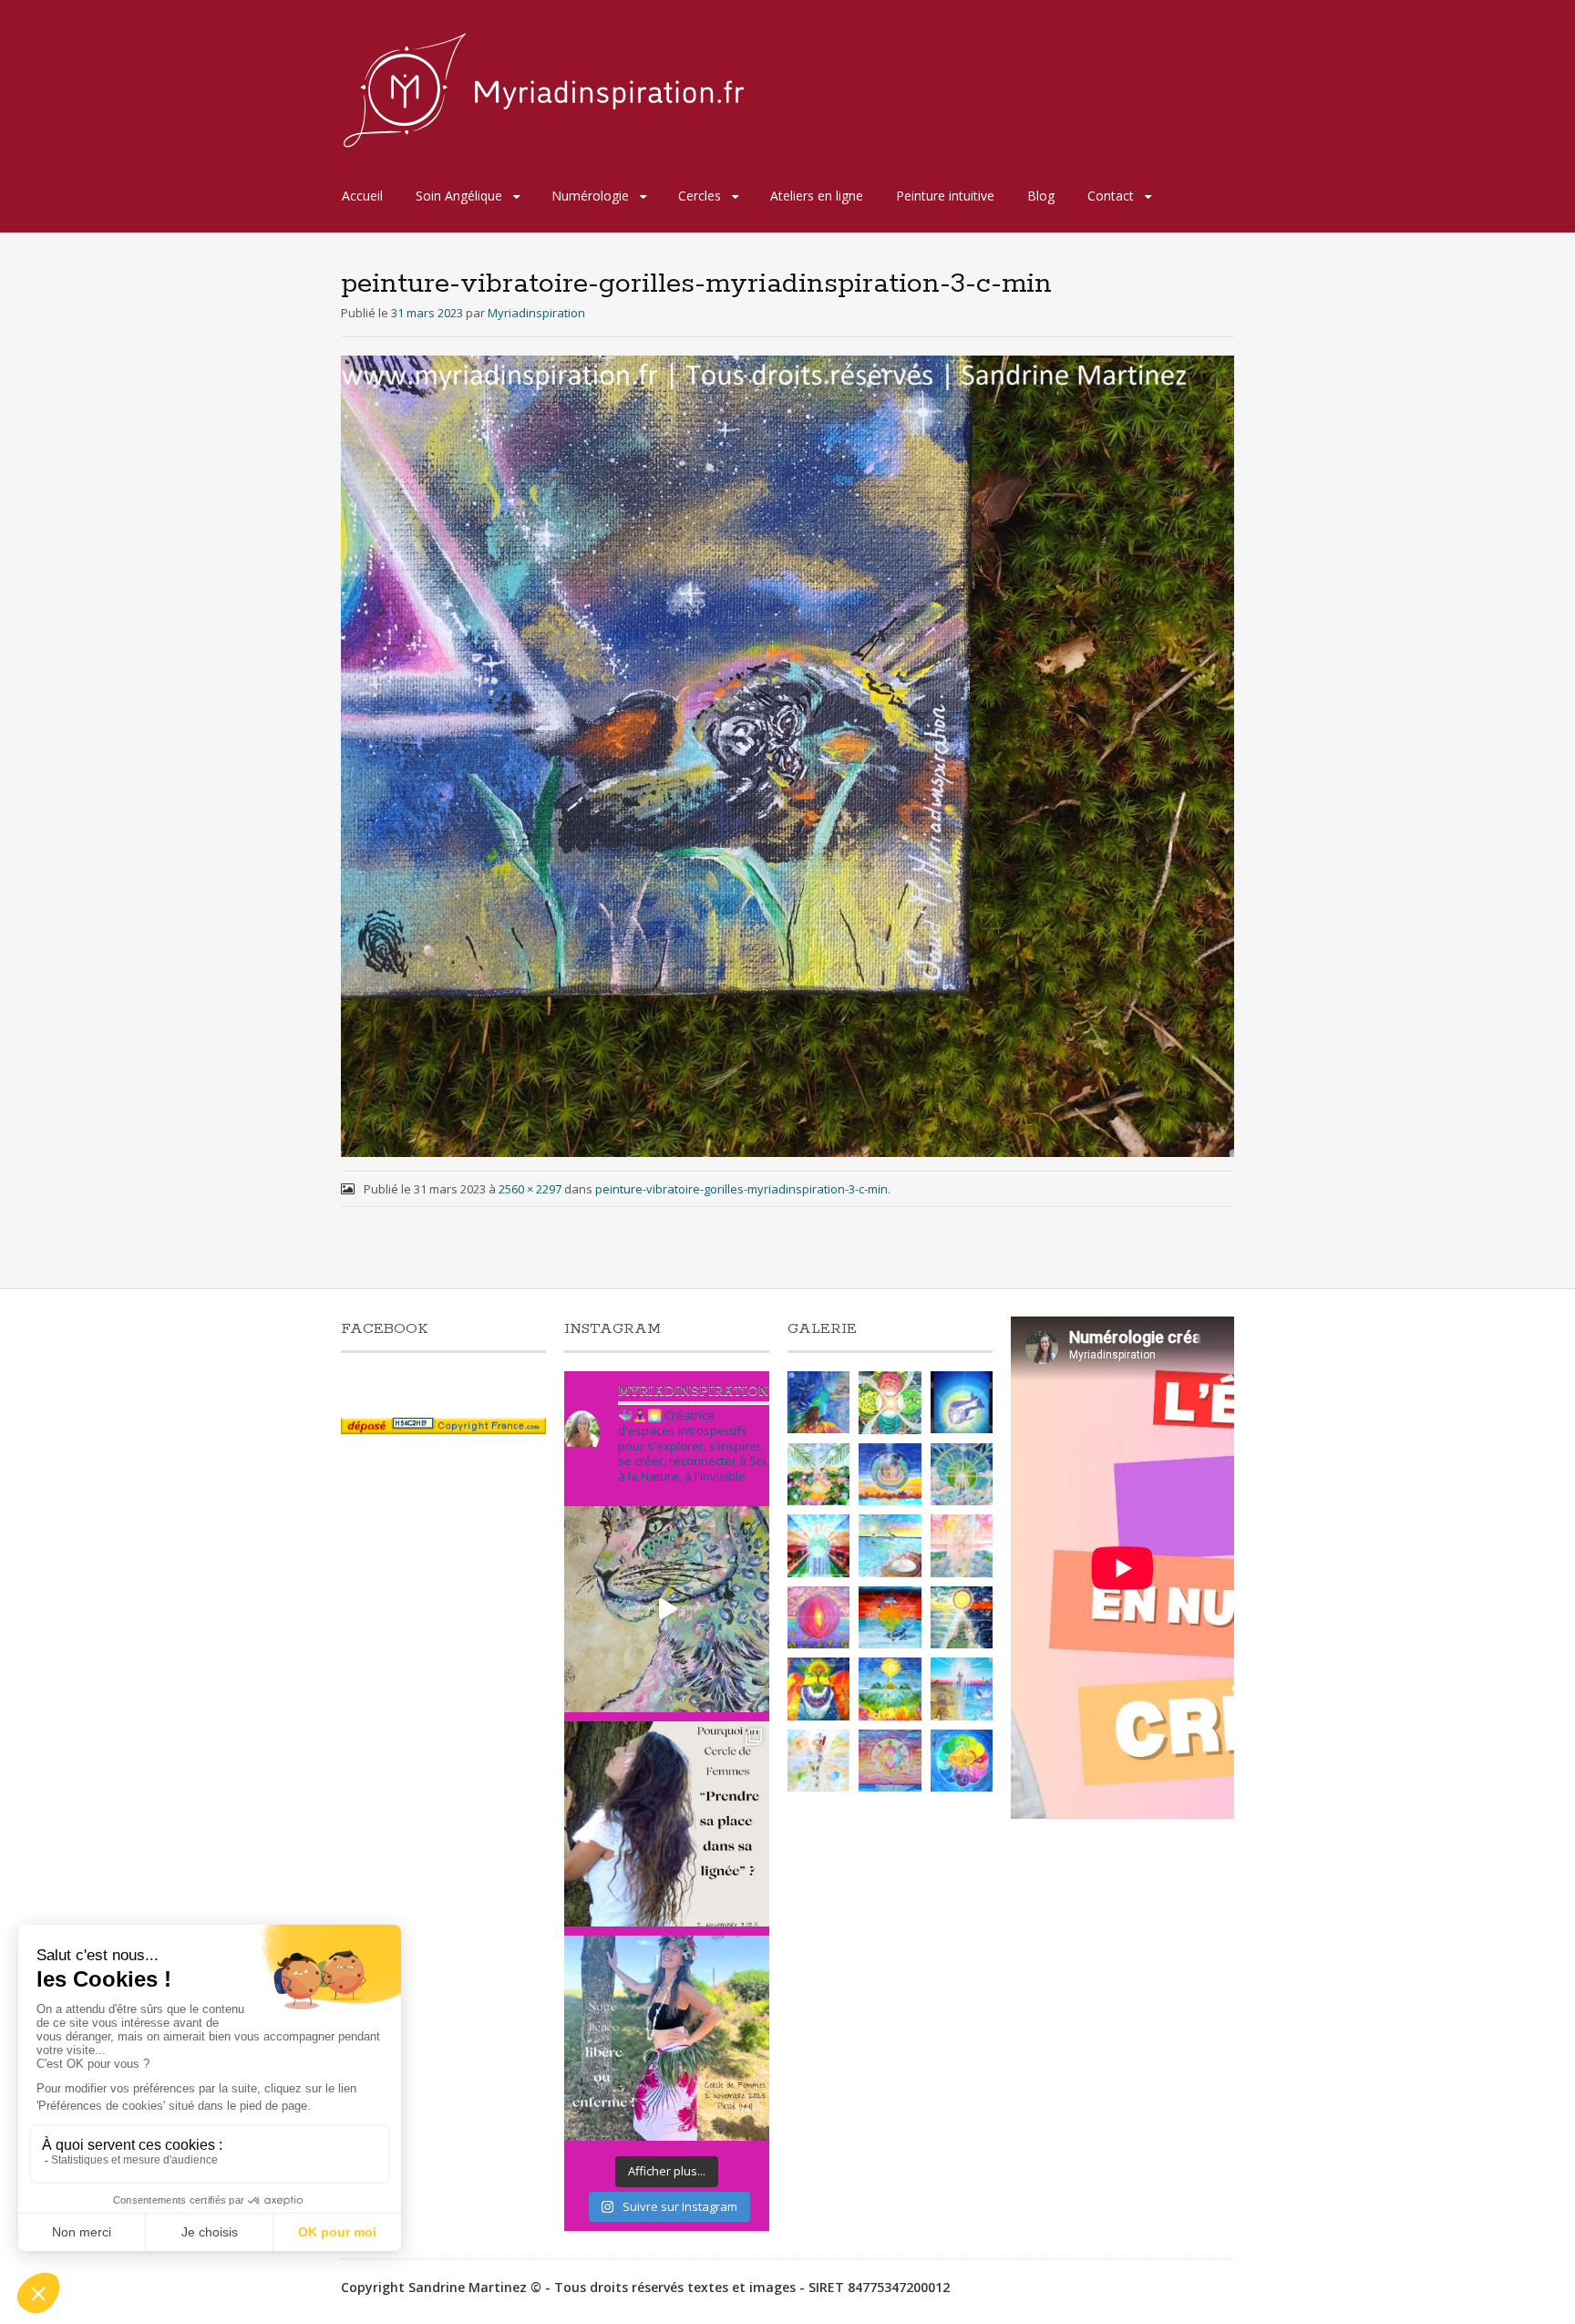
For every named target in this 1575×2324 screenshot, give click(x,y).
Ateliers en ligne (817, 196)
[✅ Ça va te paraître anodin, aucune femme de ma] (667, 2038)
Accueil (362, 196)
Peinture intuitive (945, 196)
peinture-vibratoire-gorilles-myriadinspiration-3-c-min (741, 1189)
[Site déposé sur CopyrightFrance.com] (443, 1429)
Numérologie (590, 196)
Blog (1041, 196)
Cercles (700, 196)
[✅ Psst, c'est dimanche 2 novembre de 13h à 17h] (667, 1824)
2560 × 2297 (530, 1189)
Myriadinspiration (536, 313)
